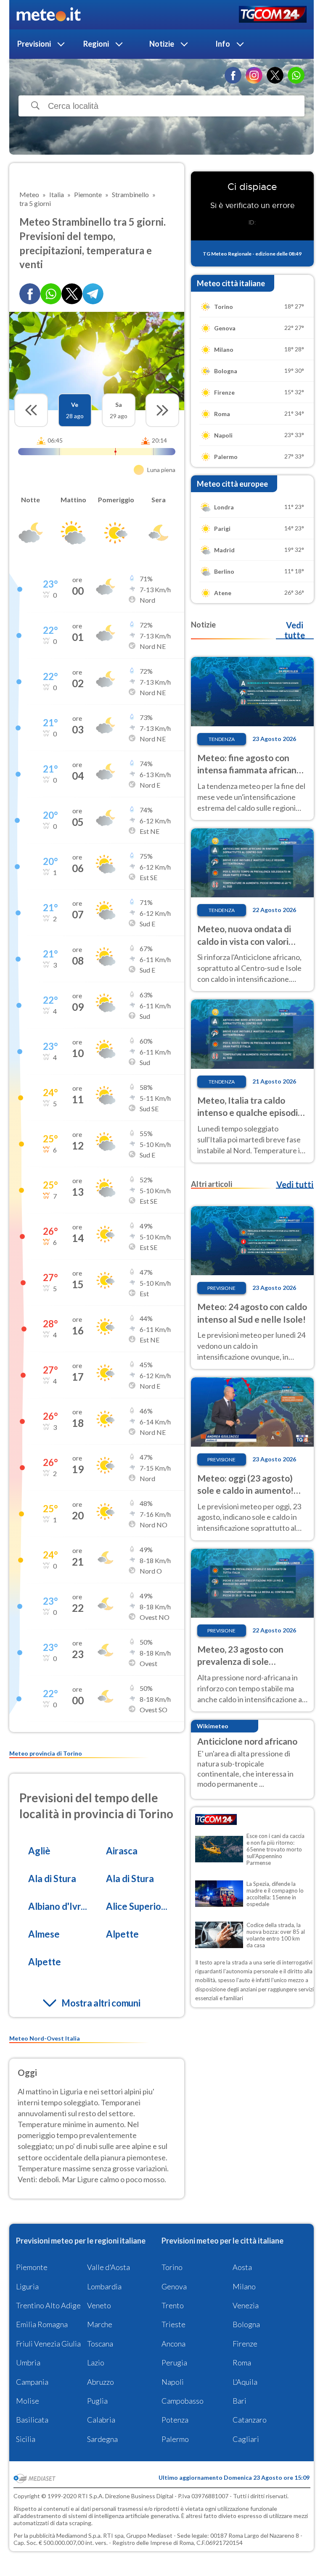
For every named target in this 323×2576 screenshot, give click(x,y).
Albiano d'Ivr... (58, 1906)
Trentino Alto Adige (48, 2305)
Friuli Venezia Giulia (48, 2344)
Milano (244, 2286)
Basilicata (32, 2420)
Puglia (97, 2401)
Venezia (246, 2305)
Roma (242, 2362)
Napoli (173, 2382)
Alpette (122, 1934)
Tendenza (222, 739)
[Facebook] (233, 75)
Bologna (246, 2324)
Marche (100, 2324)
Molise (28, 2401)
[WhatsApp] (296, 75)
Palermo (175, 2439)
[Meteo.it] (49, 15)
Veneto (99, 2305)
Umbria (28, 2362)
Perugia (174, 2362)
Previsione (221, 1288)
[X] (275, 75)
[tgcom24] (273, 15)
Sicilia (26, 2439)
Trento (173, 2305)
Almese (44, 1934)
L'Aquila (245, 2382)
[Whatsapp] (51, 294)
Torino (172, 2267)
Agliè (39, 1851)
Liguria (27, 2286)
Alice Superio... (137, 1906)
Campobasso (183, 2401)
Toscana (100, 2344)
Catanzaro (250, 2420)
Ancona (173, 2344)
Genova (174, 2286)
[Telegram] (93, 294)
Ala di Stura (52, 1879)
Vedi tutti (295, 1184)
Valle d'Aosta (109, 2267)
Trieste (173, 2324)
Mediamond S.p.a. (79, 2535)
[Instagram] (254, 75)
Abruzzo (101, 2382)
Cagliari (246, 2439)
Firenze (245, 2344)
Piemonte (32, 2267)
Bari (240, 2401)
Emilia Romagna (42, 2324)
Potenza (175, 2420)
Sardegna (102, 2439)
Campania (32, 2382)
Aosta (242, 2267)
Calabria (101, 2420)
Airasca (122, 1851)
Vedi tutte (295, 630)
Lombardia (104, 2286)
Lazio (96, 2362)
